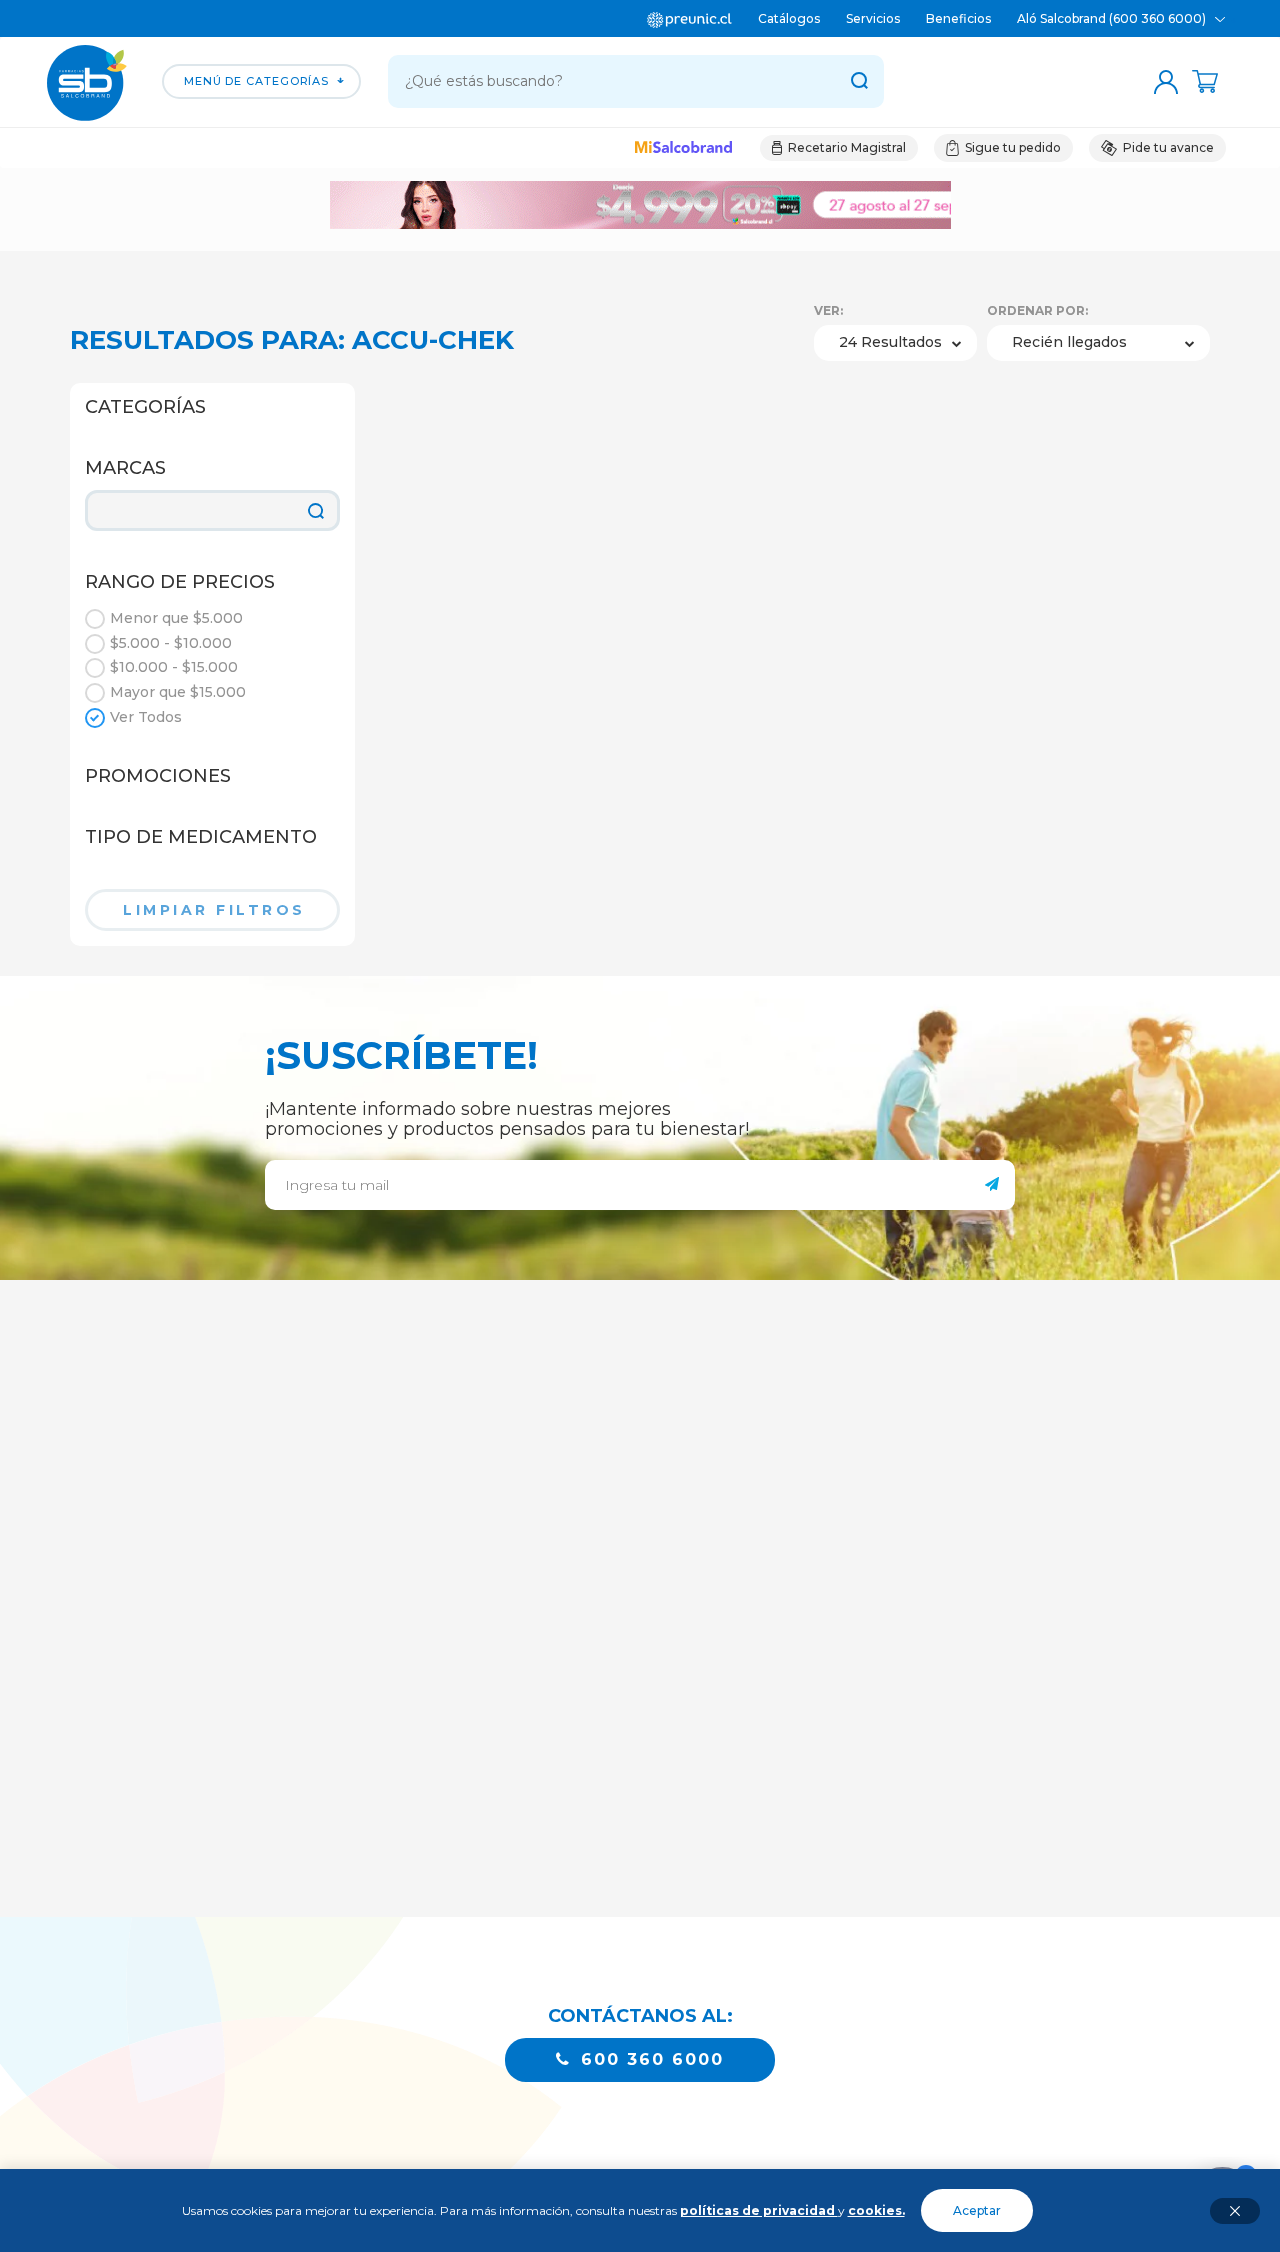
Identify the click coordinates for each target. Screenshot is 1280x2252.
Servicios (873, 18)
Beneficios (958, 18)
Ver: (828, 310)
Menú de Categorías (256, 81)
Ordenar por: (1037, 310)
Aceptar (977, 2210)
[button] (683, 148)
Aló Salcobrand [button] (1113, 18)
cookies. (876, 2210)
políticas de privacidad (759, 2210)
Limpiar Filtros (214, 910)
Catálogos (789, 18)
